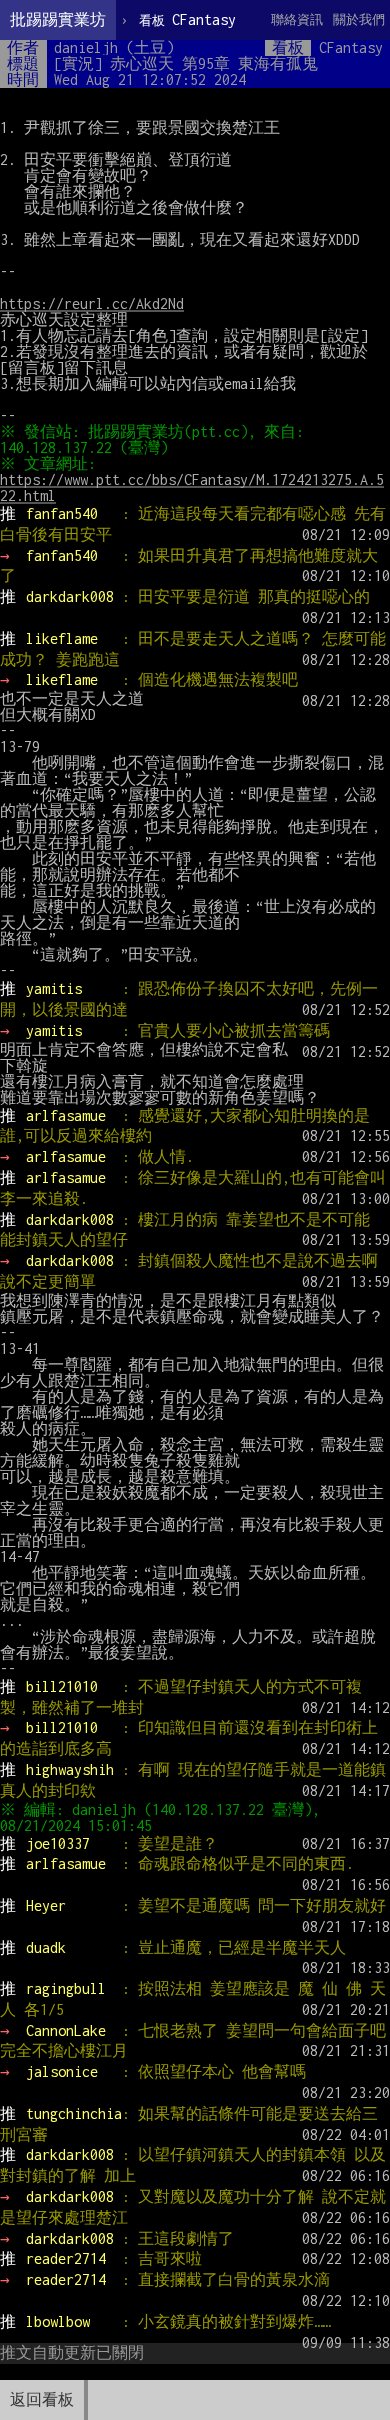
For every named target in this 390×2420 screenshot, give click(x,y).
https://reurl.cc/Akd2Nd (92, 303)
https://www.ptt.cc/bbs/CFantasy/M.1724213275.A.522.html (192, 487)
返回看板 (42, 2399)
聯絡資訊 (297, 19)
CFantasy (187, 19)
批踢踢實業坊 (58, 19)
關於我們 (359, 19)
